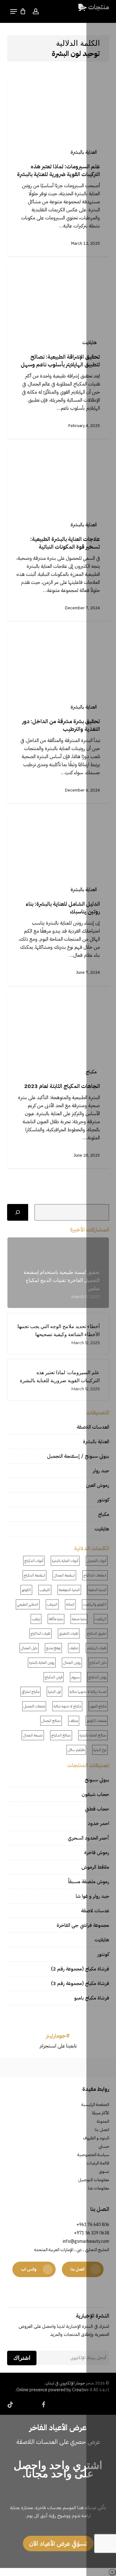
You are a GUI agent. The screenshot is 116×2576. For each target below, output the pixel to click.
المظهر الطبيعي (28, 1604)
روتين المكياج (97, 1677)
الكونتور (26, 1590)
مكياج (91, 1072)
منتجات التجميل (34, 1706)
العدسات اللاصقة (93, 1427)
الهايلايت (101, 1619)
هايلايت (90, 343)
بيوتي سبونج (97, 1780)
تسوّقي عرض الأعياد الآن (58, 2544)
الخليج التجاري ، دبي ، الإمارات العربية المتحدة (72, 2250)
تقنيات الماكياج (41, 1633)
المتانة (70, 1604)
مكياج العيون (98, 1706)
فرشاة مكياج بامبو (92, 1998)
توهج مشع (53, 1648)
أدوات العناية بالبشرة (65, 1561)
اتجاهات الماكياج (95, 1575)
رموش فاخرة (97, 1853)
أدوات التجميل (97, 1561)
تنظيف (74, 1648)
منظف (74, 1721)
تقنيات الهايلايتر (97, 1648)
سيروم (75, 1677)
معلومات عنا (99, 2188)
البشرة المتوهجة (69, 1590)
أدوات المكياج (34, 1561)
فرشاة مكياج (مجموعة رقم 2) (80, 1969)
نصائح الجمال (51, 1721)
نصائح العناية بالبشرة (93, 1735)
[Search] (18, 1212)
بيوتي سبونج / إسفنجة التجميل (78, 1456)
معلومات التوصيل (94, 2180)
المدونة (103, 2121)
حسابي (104, 2146)
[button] (14, 11)
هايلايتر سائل (76, 1750)
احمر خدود (99, 1823)
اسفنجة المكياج (34, 1575)
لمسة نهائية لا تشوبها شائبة (88, 1692)
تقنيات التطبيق (69, 1633)
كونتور (103, 1500)
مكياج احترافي (30, 1692)
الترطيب (45, 1590)
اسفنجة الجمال (64, 1575)
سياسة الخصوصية (93, 2155)
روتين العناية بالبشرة (42, 1663)
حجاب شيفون (95, 1794)
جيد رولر (101, 1471)
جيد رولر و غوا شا (92, 1896)
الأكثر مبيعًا (101, 2113)
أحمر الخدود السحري (88, 1838)
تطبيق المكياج (97, 1633)
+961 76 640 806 (93, 2225)
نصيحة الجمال (33, 1735)
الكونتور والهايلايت (95, 1604)
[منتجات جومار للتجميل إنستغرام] (29, 2067)
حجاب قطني (97, 1809)
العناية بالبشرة (84, 152)
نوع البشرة (100, 1750)
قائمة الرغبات (98, 2163)
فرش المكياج (54, 1677)
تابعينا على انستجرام (58, 2046)
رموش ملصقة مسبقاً (89, 1882)
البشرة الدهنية (97, 1590)
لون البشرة (54, 1692)
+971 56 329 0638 (92, 2233)
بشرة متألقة (56, 1619)
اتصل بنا (102, 2130)
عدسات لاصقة (95, 1911)
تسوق (104, 2171)
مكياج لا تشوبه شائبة (67, 1706)
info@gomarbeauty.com (86, 2241)
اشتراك (22, 2358)
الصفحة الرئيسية (95, 2105)
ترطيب (36, 1619)
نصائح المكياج (61, 1735)
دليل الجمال (29, 1648)
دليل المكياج (98, 1663)
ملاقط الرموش (95, 1867)
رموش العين (98, 1485)
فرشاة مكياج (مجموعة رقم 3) (80, 1983)
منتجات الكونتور (97, 1721)
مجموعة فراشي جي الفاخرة (83, 1925)
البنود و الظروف (96, 2138)
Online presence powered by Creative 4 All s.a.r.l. (62, 2390)
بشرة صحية (79, 1619)
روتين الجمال (72, 1663)
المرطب (52, 1604)
